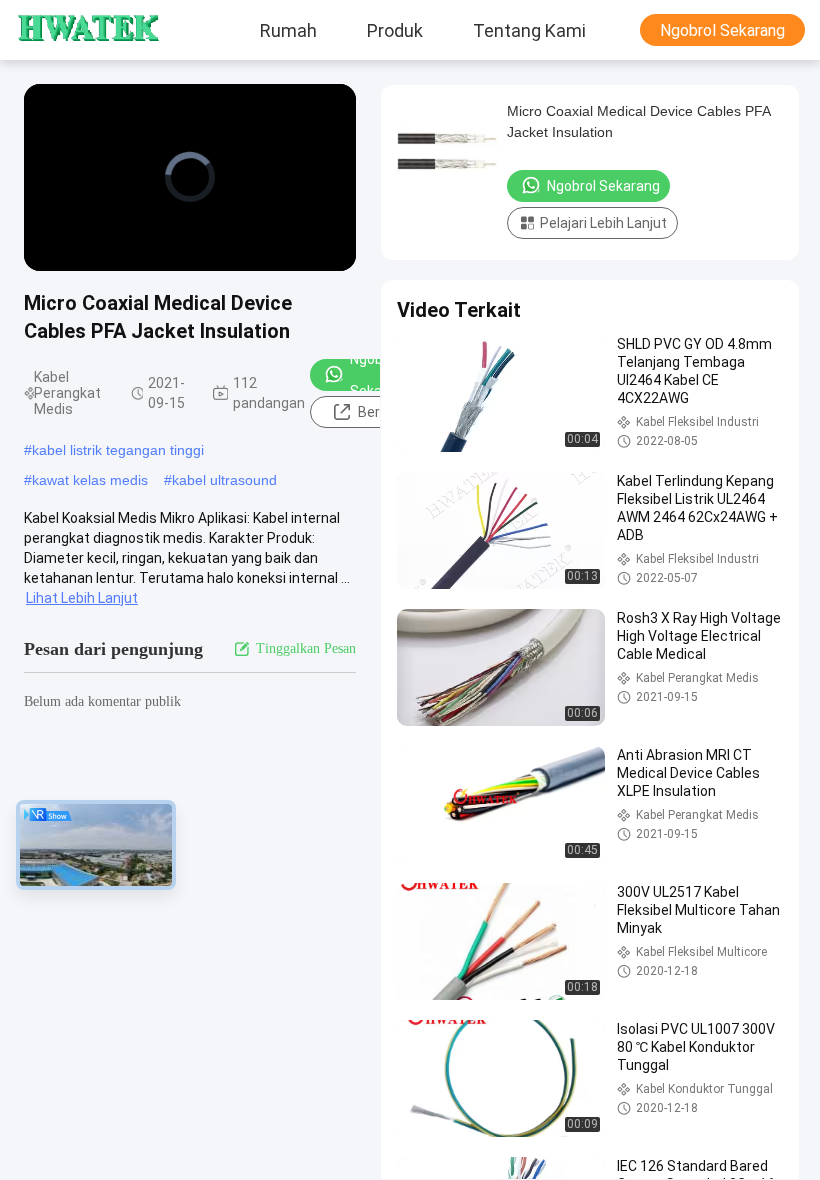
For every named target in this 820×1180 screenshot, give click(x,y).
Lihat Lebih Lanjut (82, 598)
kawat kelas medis (90, 480)
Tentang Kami (529, 30)
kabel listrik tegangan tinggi (118, 450)
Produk (395, 30)
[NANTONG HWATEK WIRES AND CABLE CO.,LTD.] (75, 30)
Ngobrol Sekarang (722, 30)
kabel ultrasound (224, 480)
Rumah (288, 30)
